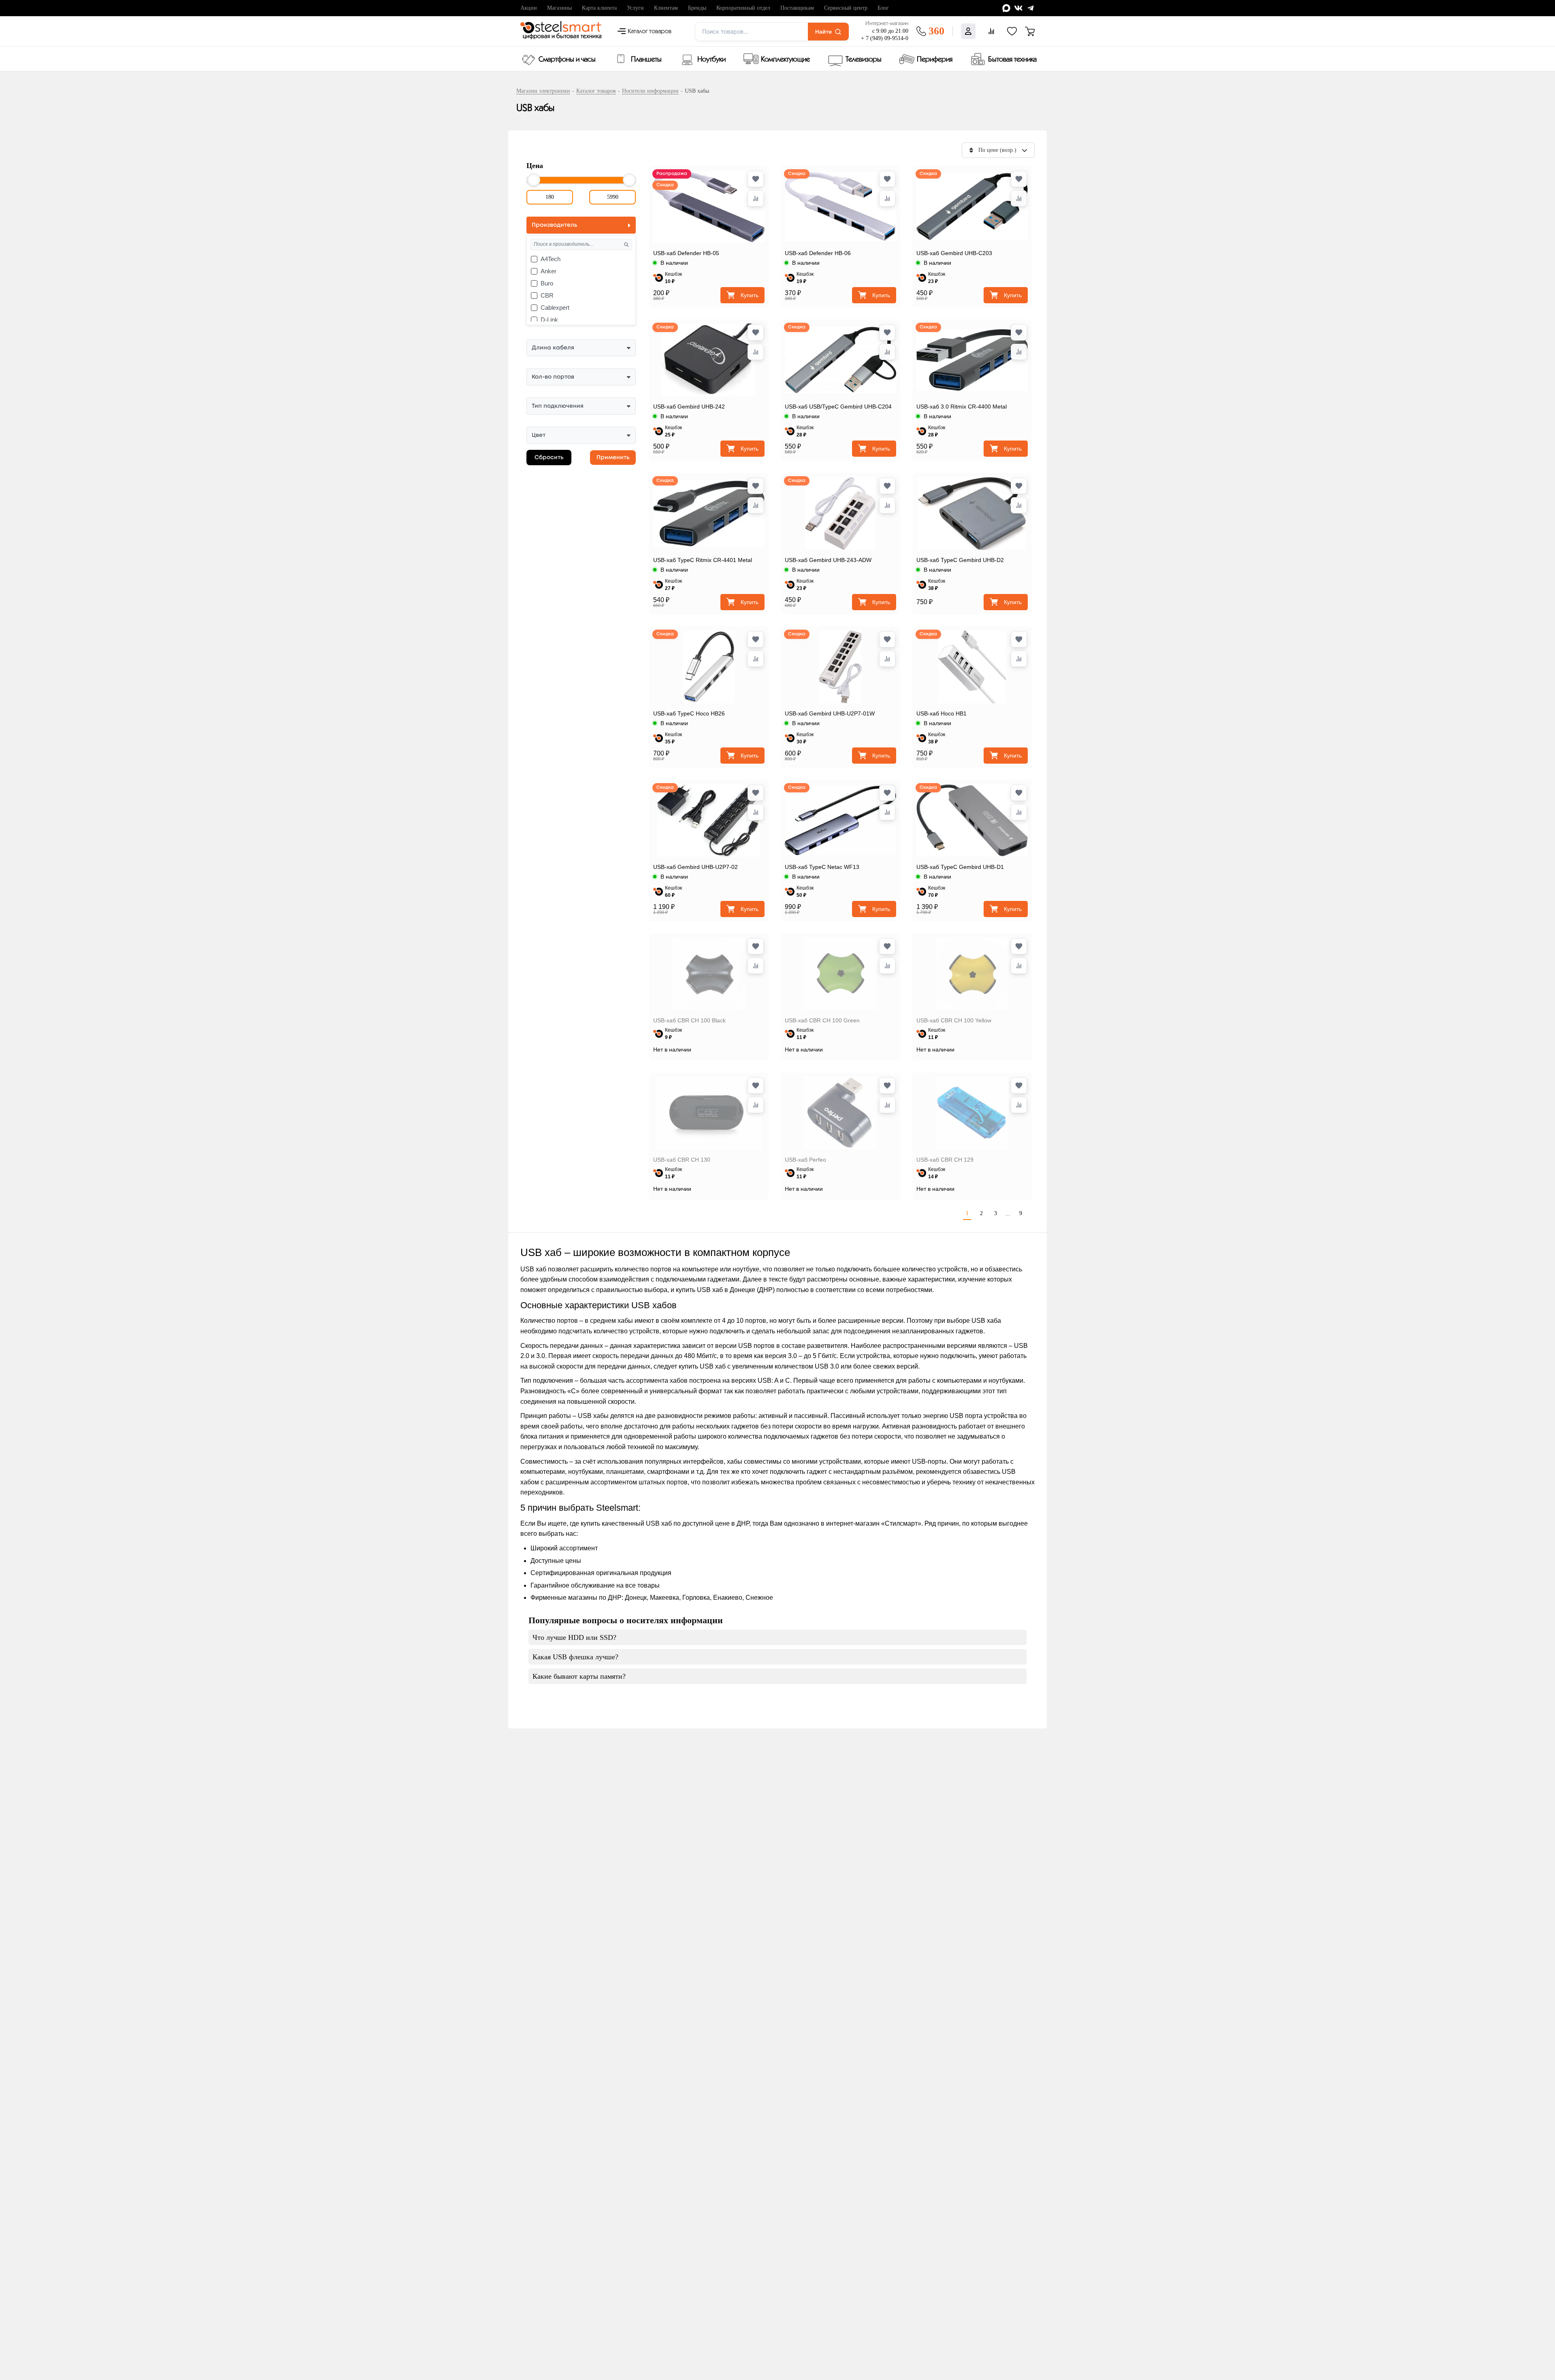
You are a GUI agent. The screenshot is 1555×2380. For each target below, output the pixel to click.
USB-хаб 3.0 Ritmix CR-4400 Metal (962, 407)
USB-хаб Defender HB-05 (686, 253)
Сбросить (549, 458)
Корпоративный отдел (743, 8)
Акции (529, 8)
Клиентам (666, 8)
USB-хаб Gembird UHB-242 (689, 407)
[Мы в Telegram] (1031, 8)
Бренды (697, 8)
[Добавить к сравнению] (756, 198)
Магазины (559, 8)
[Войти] (968, 31)
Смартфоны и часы (567, 60)
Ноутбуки (711, 60)
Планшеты (646, 60)
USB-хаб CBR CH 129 (945, 1160)
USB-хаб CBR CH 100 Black (689, 1020)
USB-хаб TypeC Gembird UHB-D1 (960, 867)
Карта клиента (599, 8)
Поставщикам (797, 8)
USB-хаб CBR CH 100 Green (822, 1020)
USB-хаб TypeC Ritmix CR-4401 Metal (703, 560)
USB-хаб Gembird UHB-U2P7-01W (830, 713)
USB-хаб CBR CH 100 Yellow (954, 1020)
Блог (883, 8)
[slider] (534, 180)
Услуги (635, 8)
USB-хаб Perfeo (805, 1160)
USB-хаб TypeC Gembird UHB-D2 (960, 560)
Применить (613, 458)
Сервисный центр (846, 8)
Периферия (935, 60)
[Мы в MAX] (1006, 8)
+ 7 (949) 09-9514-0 (885, 38)
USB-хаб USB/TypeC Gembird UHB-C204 (838, 407)
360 (936, 31)
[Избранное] (1012, 31)
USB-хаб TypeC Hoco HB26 (689, 713)
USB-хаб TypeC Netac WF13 (822, 867)
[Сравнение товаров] (991, 31)
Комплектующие (785, 60)
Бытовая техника (1012, 60)
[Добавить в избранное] (756, 179)
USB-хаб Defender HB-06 (818, 253)
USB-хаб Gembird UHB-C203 (954, 253)
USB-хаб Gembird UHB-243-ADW (828, 560)
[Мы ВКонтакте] (1018, 8)
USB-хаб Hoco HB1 (942, 713)
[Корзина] (1030, 31)
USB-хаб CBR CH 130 (682, 1160)
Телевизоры (864, 60)
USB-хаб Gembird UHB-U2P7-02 (695, 867)
